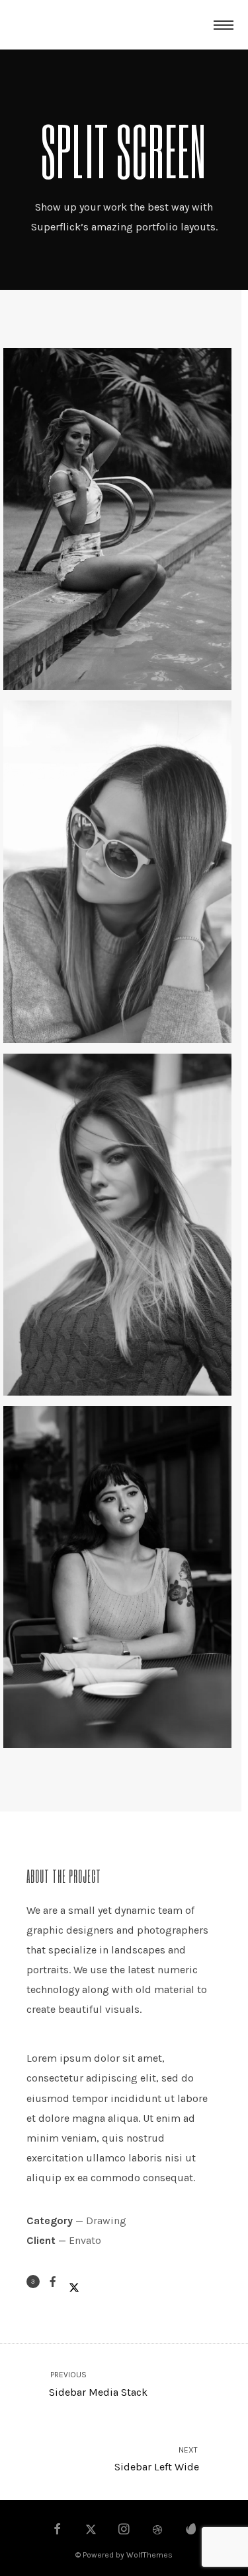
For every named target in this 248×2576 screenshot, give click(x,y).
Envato (85, 2240)
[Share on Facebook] (53, 2282)
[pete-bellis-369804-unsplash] (117, 1225)
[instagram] (124, 2530)
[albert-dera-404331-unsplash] (117, 1577)
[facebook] (58, 2530)
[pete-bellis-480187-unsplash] (117, 872)
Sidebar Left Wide (157, 2459)
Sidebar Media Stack (98, 2384)
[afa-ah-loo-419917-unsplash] (117, 519)
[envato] (190, 2530)
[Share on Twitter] (74, 2282)
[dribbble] (157, 2530)
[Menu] (224, 24)
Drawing (106, 2220)
